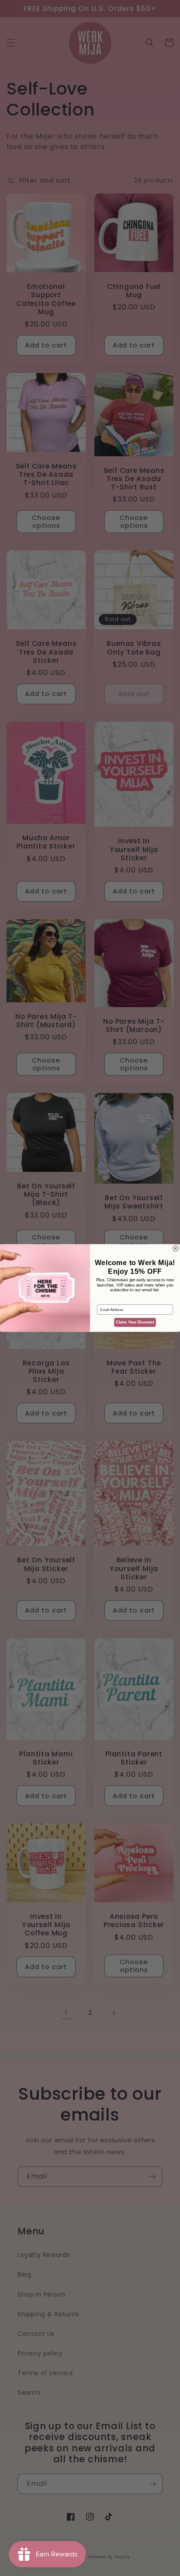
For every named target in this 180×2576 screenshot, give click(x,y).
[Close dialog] (176, 1248)
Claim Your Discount (135, 1322)
